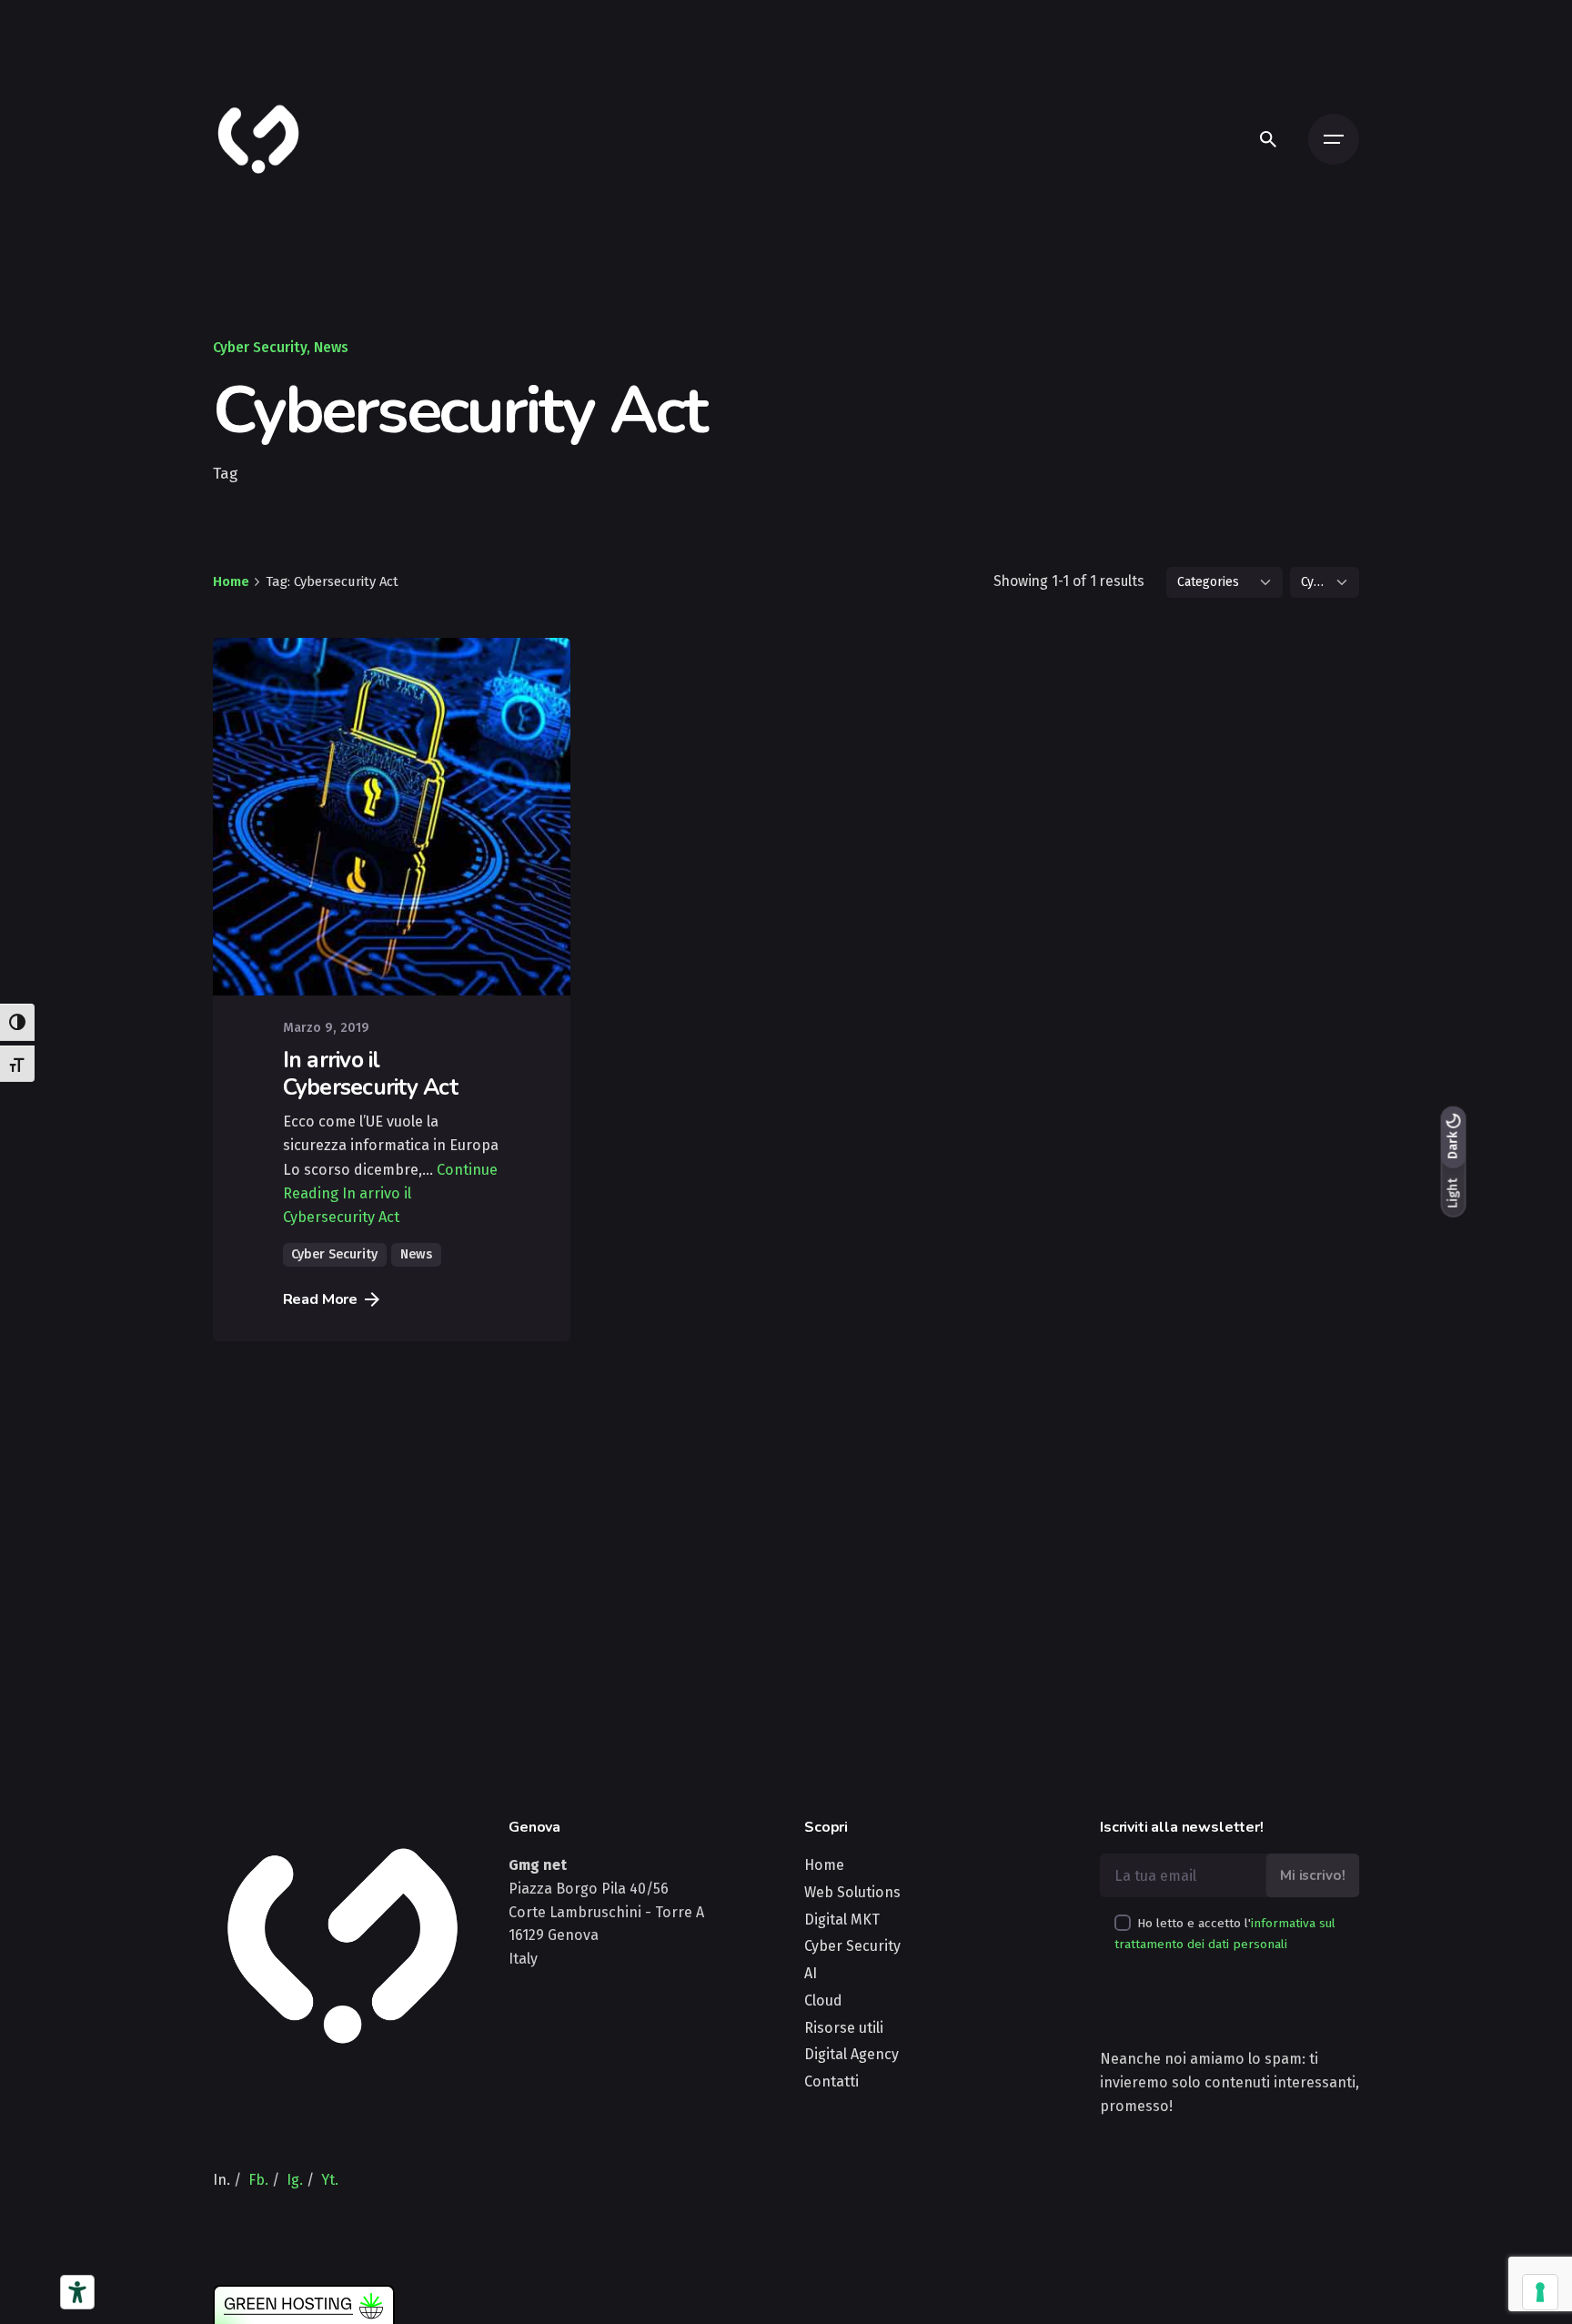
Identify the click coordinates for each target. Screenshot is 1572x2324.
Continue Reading (390, 1194)
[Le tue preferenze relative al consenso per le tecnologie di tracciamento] (1540, 2292)
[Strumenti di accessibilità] (77, 2292)
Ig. (295, 2180)
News (331, 347)
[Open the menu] (1334, 139)
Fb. (258, 2180)
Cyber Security (260, 347)
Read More (321, 1299)
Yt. (330, 2180)
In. (222, 2180)
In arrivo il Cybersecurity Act (370, 1074)
